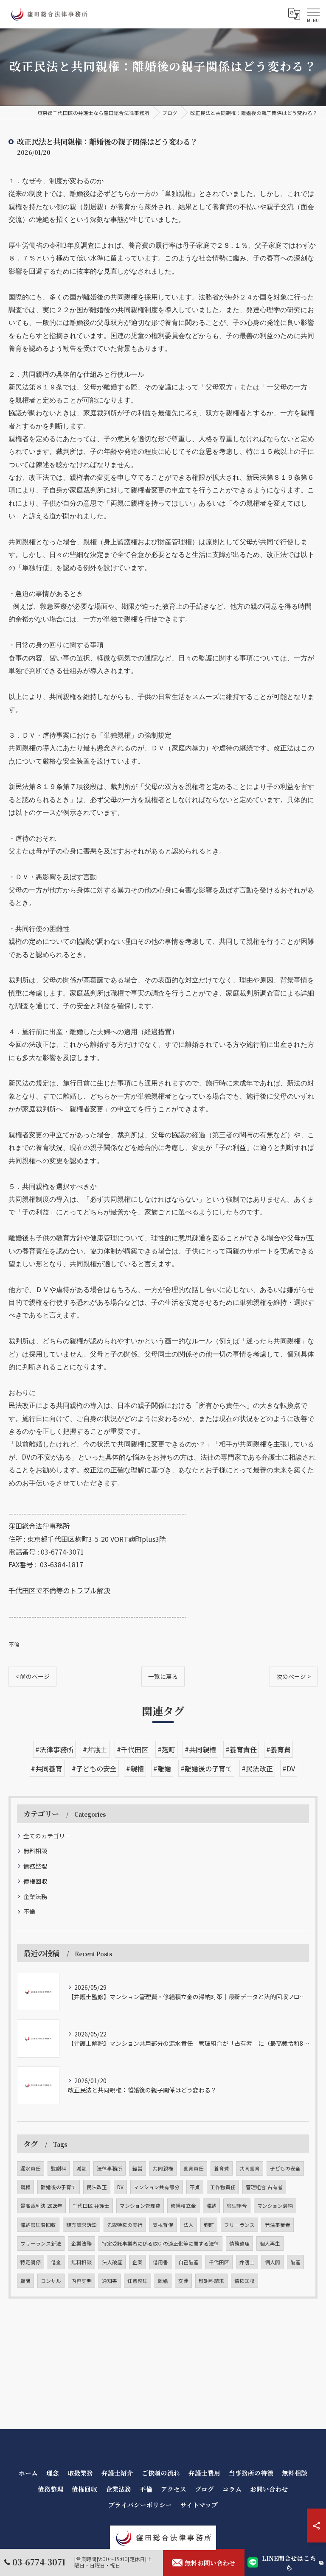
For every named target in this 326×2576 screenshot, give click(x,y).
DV (120, 2187)
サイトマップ (199, 2505)
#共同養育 (47, 1768)
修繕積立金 (183, 2206)
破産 (295, 2262)
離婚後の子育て (59, 2187)
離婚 (163, 2281)
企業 (138, 2262)
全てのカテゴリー (47, 1836)
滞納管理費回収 (38, 2225)
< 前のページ (32, 1676)
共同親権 (163, 2168)
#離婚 (162, 1768)
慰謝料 (59, 2168)
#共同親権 (200, 1749)
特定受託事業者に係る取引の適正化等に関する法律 (160, 2243)
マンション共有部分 (157, 2187)
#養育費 (278, 1749)
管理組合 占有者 (264, 2187)
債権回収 (35, 1881)
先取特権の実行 (125, 2225)
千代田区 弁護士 (91, 2206)
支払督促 (163, 2225)
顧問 (25, 2281)
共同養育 (250, 2168)
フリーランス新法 (41, 2243)
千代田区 (219, 2262)
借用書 (160, 2262)
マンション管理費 (140, 2206)
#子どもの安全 (94, 1768)
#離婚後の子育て (206, 1768)
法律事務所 (110, 2168)
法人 (188, 2225)
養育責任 (194, 2168)
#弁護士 (95, 1749)
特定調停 (31, 2262)
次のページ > (294, 1676)
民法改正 (97, 2187)
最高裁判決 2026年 (41, 2206)
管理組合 (237, 2206)
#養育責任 (241, 1749)
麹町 (209, 2225)
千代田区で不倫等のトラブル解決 (59, 1590)
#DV (289, 1768)
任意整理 (138, 2281)
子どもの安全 (285, 2168)
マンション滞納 (275, 2206)
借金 (56, 2262)
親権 (25, 2187)
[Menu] (313, 14)
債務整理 (35, 1866)
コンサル (51, 2281)
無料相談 (35, 1851)
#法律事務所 (54, 1749)
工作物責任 (223, 2187)
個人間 (273, 2262)
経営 (138, 2168)
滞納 (211, 2206)
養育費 (222, 2168)
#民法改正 (257, 1768)
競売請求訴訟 (81, 2225)
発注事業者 (278, 2225)
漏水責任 (31, 2168)
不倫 (14, 1644)
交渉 (183, 2281)
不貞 (195, 2187)
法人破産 (112, 2262)
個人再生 (270, 2243)
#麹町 (166, 1749)
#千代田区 (132, 1749)
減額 (81, 2168)
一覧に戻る (163, 1676)
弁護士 (247, 2262)
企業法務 (35, 1896)
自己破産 (188, 2262)
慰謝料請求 (211, 2281)
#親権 (135, 1768)
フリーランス (239, 2225)
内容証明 (81, 2281)
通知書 (110, 2281)
